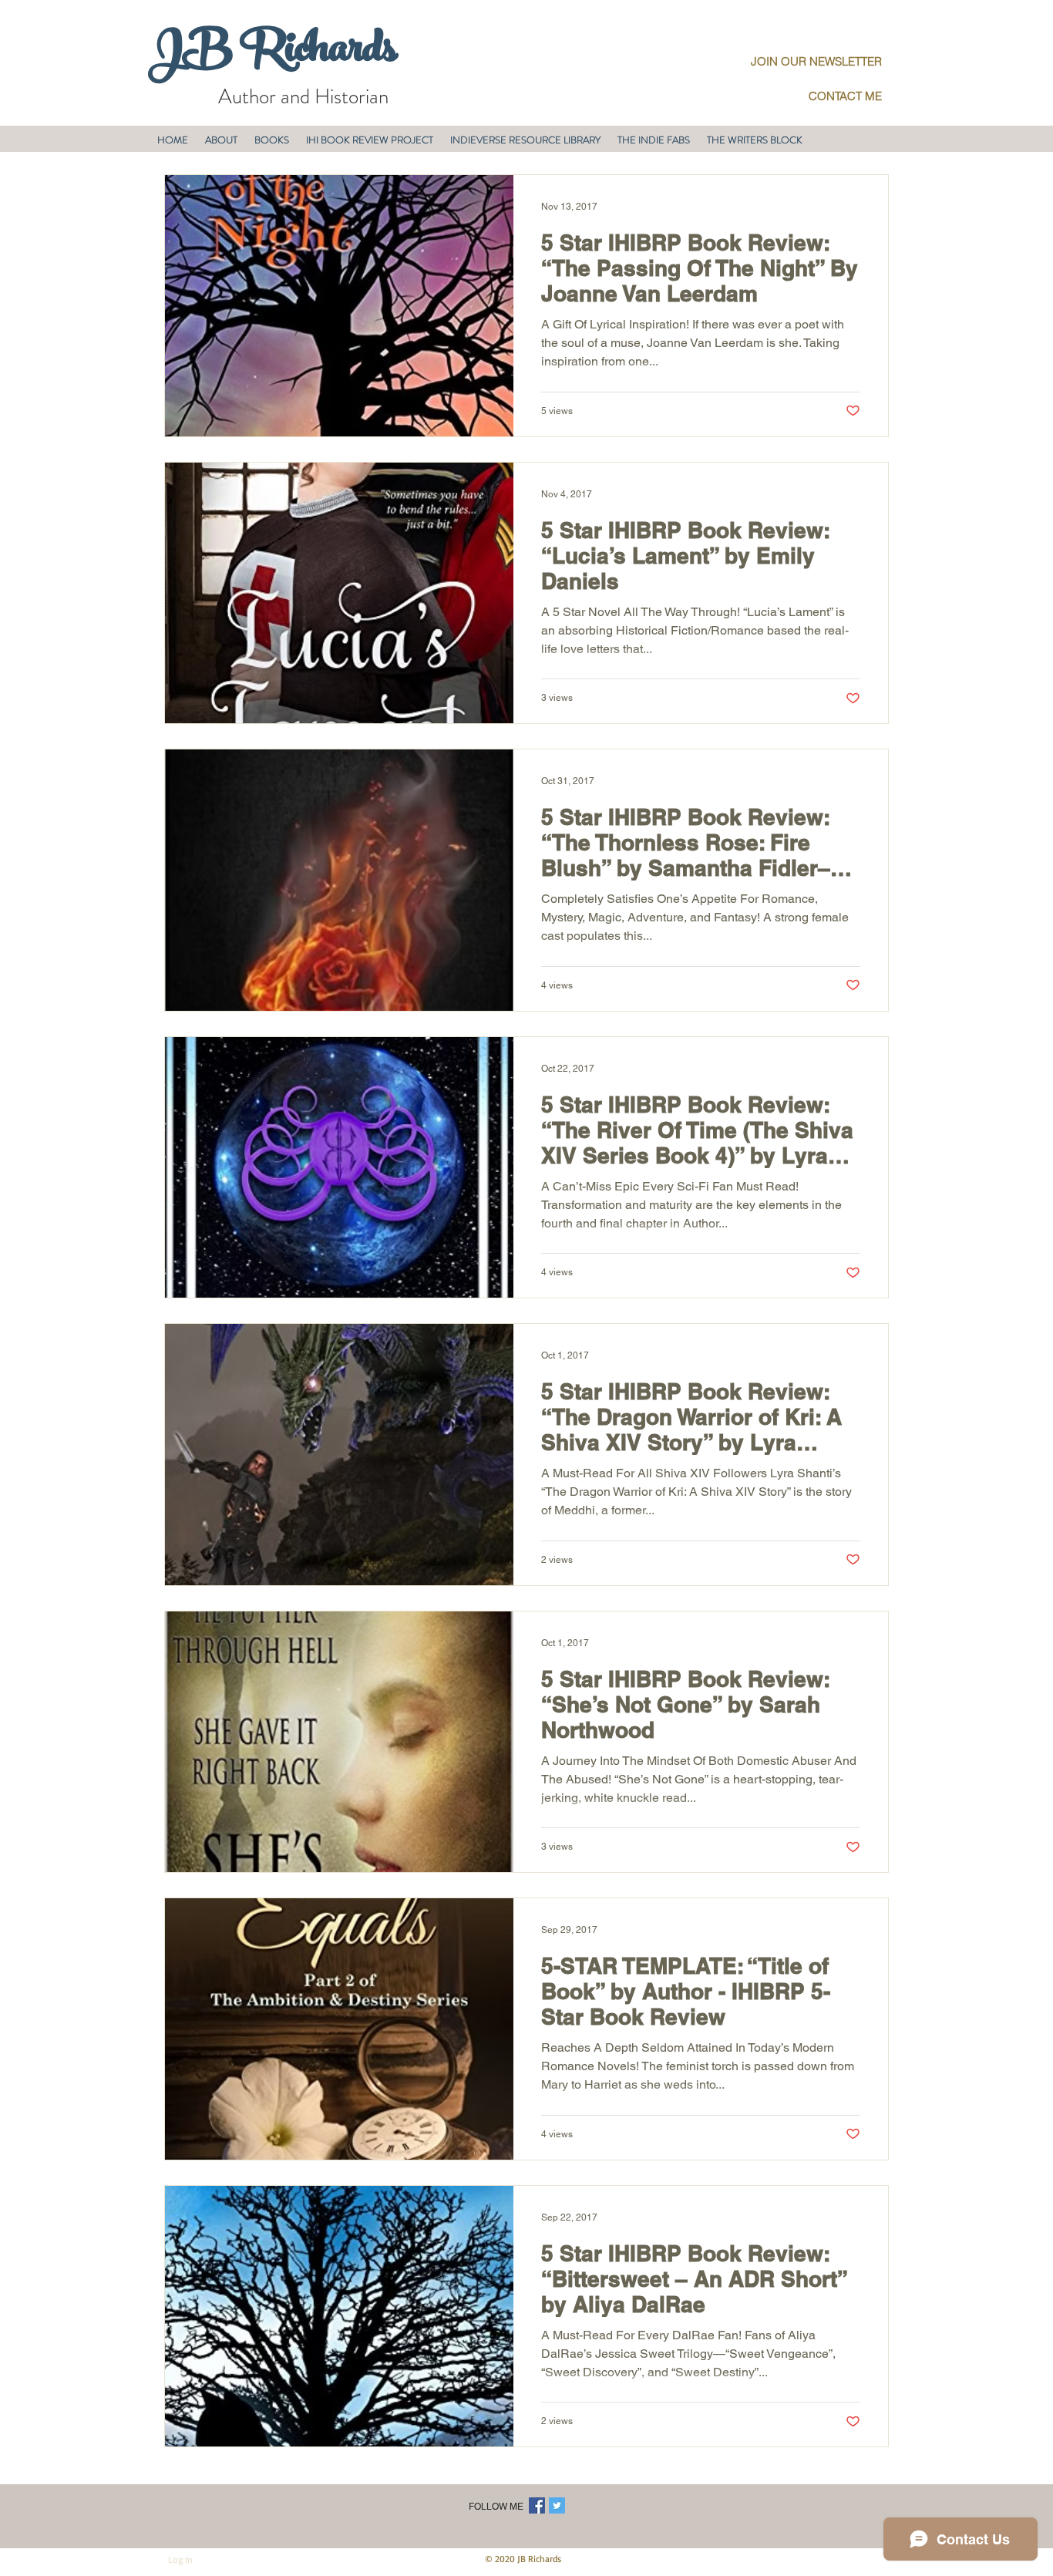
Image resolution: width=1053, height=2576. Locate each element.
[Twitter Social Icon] (557, 2505)
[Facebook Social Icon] (537, 2505)
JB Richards (273, 53)
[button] (221, 140)
